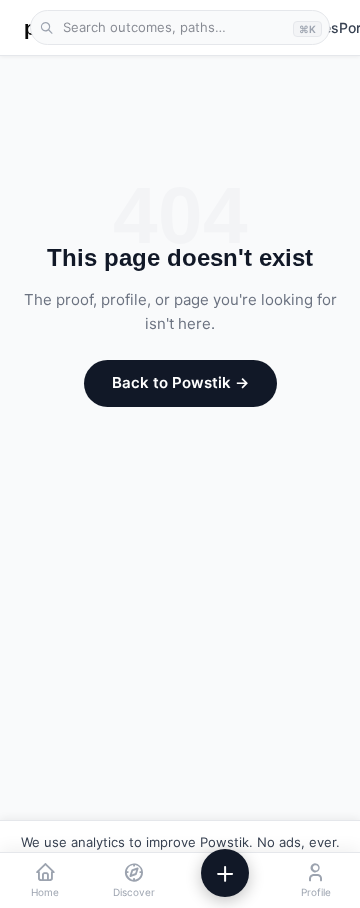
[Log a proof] (225, 873)
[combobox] (180, 28)
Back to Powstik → (180, 382)
